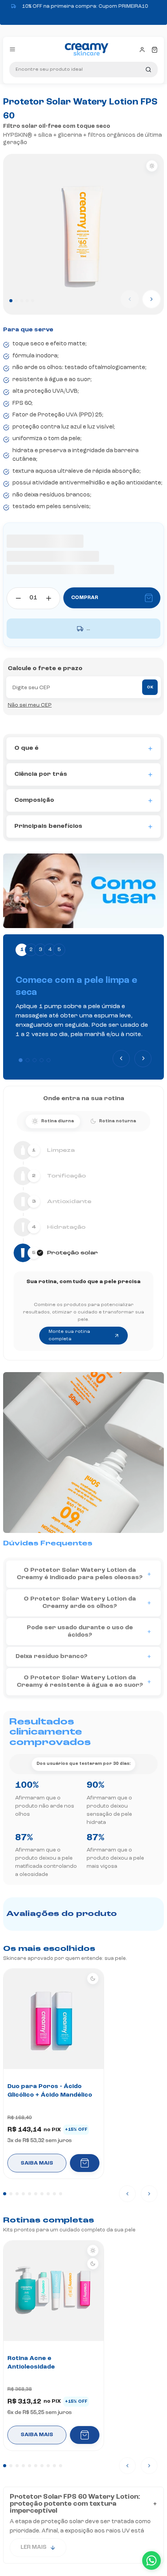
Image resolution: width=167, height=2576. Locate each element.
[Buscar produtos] (148, 70)
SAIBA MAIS (37, 2163)
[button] (21, 1060)
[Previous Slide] (121, 1059)
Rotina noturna (117, 1121)
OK (150, 688)
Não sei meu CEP (30, 705)
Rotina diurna (57, 1121)
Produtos (55, 98)
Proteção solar (93, 98)
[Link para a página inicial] (19, 98)
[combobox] (83, 70)
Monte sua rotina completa (69, 1335)
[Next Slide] (143, 1059)
